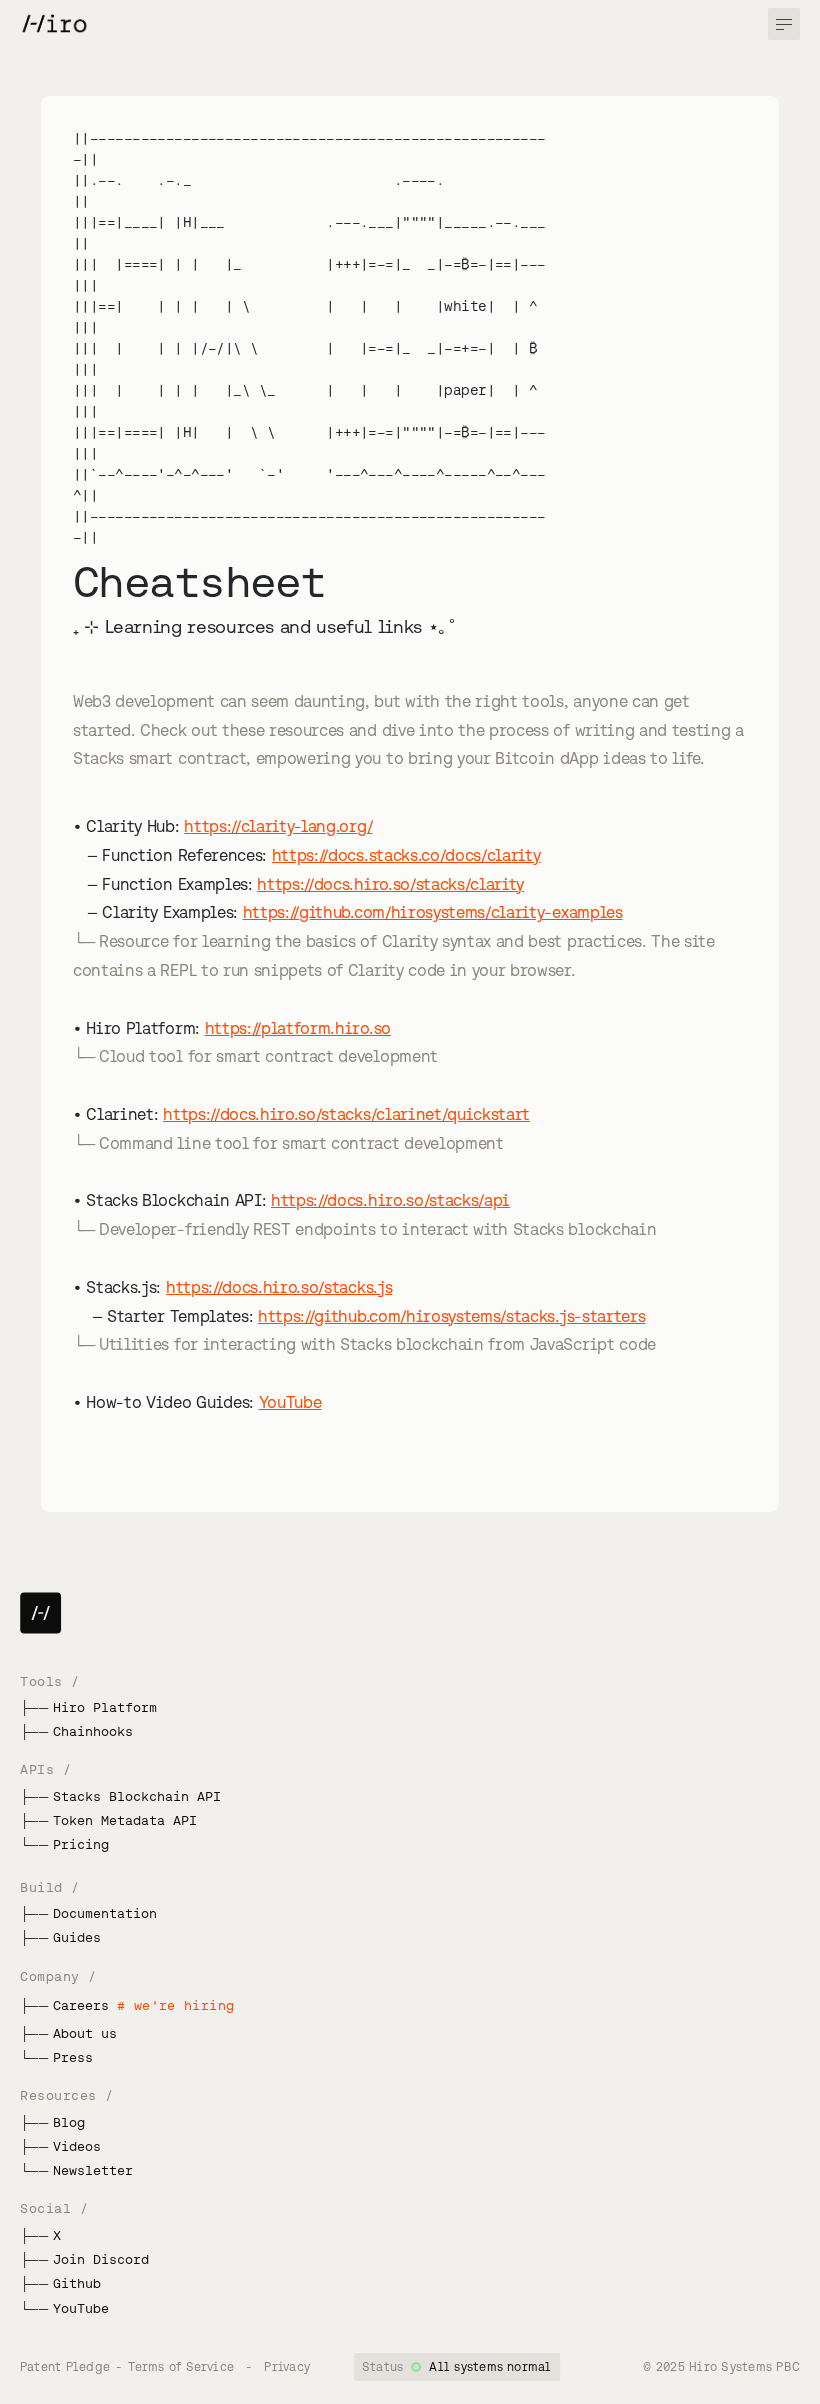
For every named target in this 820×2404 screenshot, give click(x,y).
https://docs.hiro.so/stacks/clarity (390, 884)
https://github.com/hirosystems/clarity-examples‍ (433, 912)
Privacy (287, 2366)
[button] (784, 24)
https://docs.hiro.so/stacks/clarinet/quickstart (346, 1114)
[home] (53, 24)
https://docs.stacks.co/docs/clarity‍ (406, 855)
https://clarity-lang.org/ (278, 826)
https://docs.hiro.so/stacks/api (390, 1200)
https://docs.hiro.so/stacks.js (279, 1287)
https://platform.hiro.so (298, 1028)
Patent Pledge (65, 2366)
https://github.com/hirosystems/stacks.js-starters (451, 1316)
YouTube (290, 1402)
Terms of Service (181, 2366)
